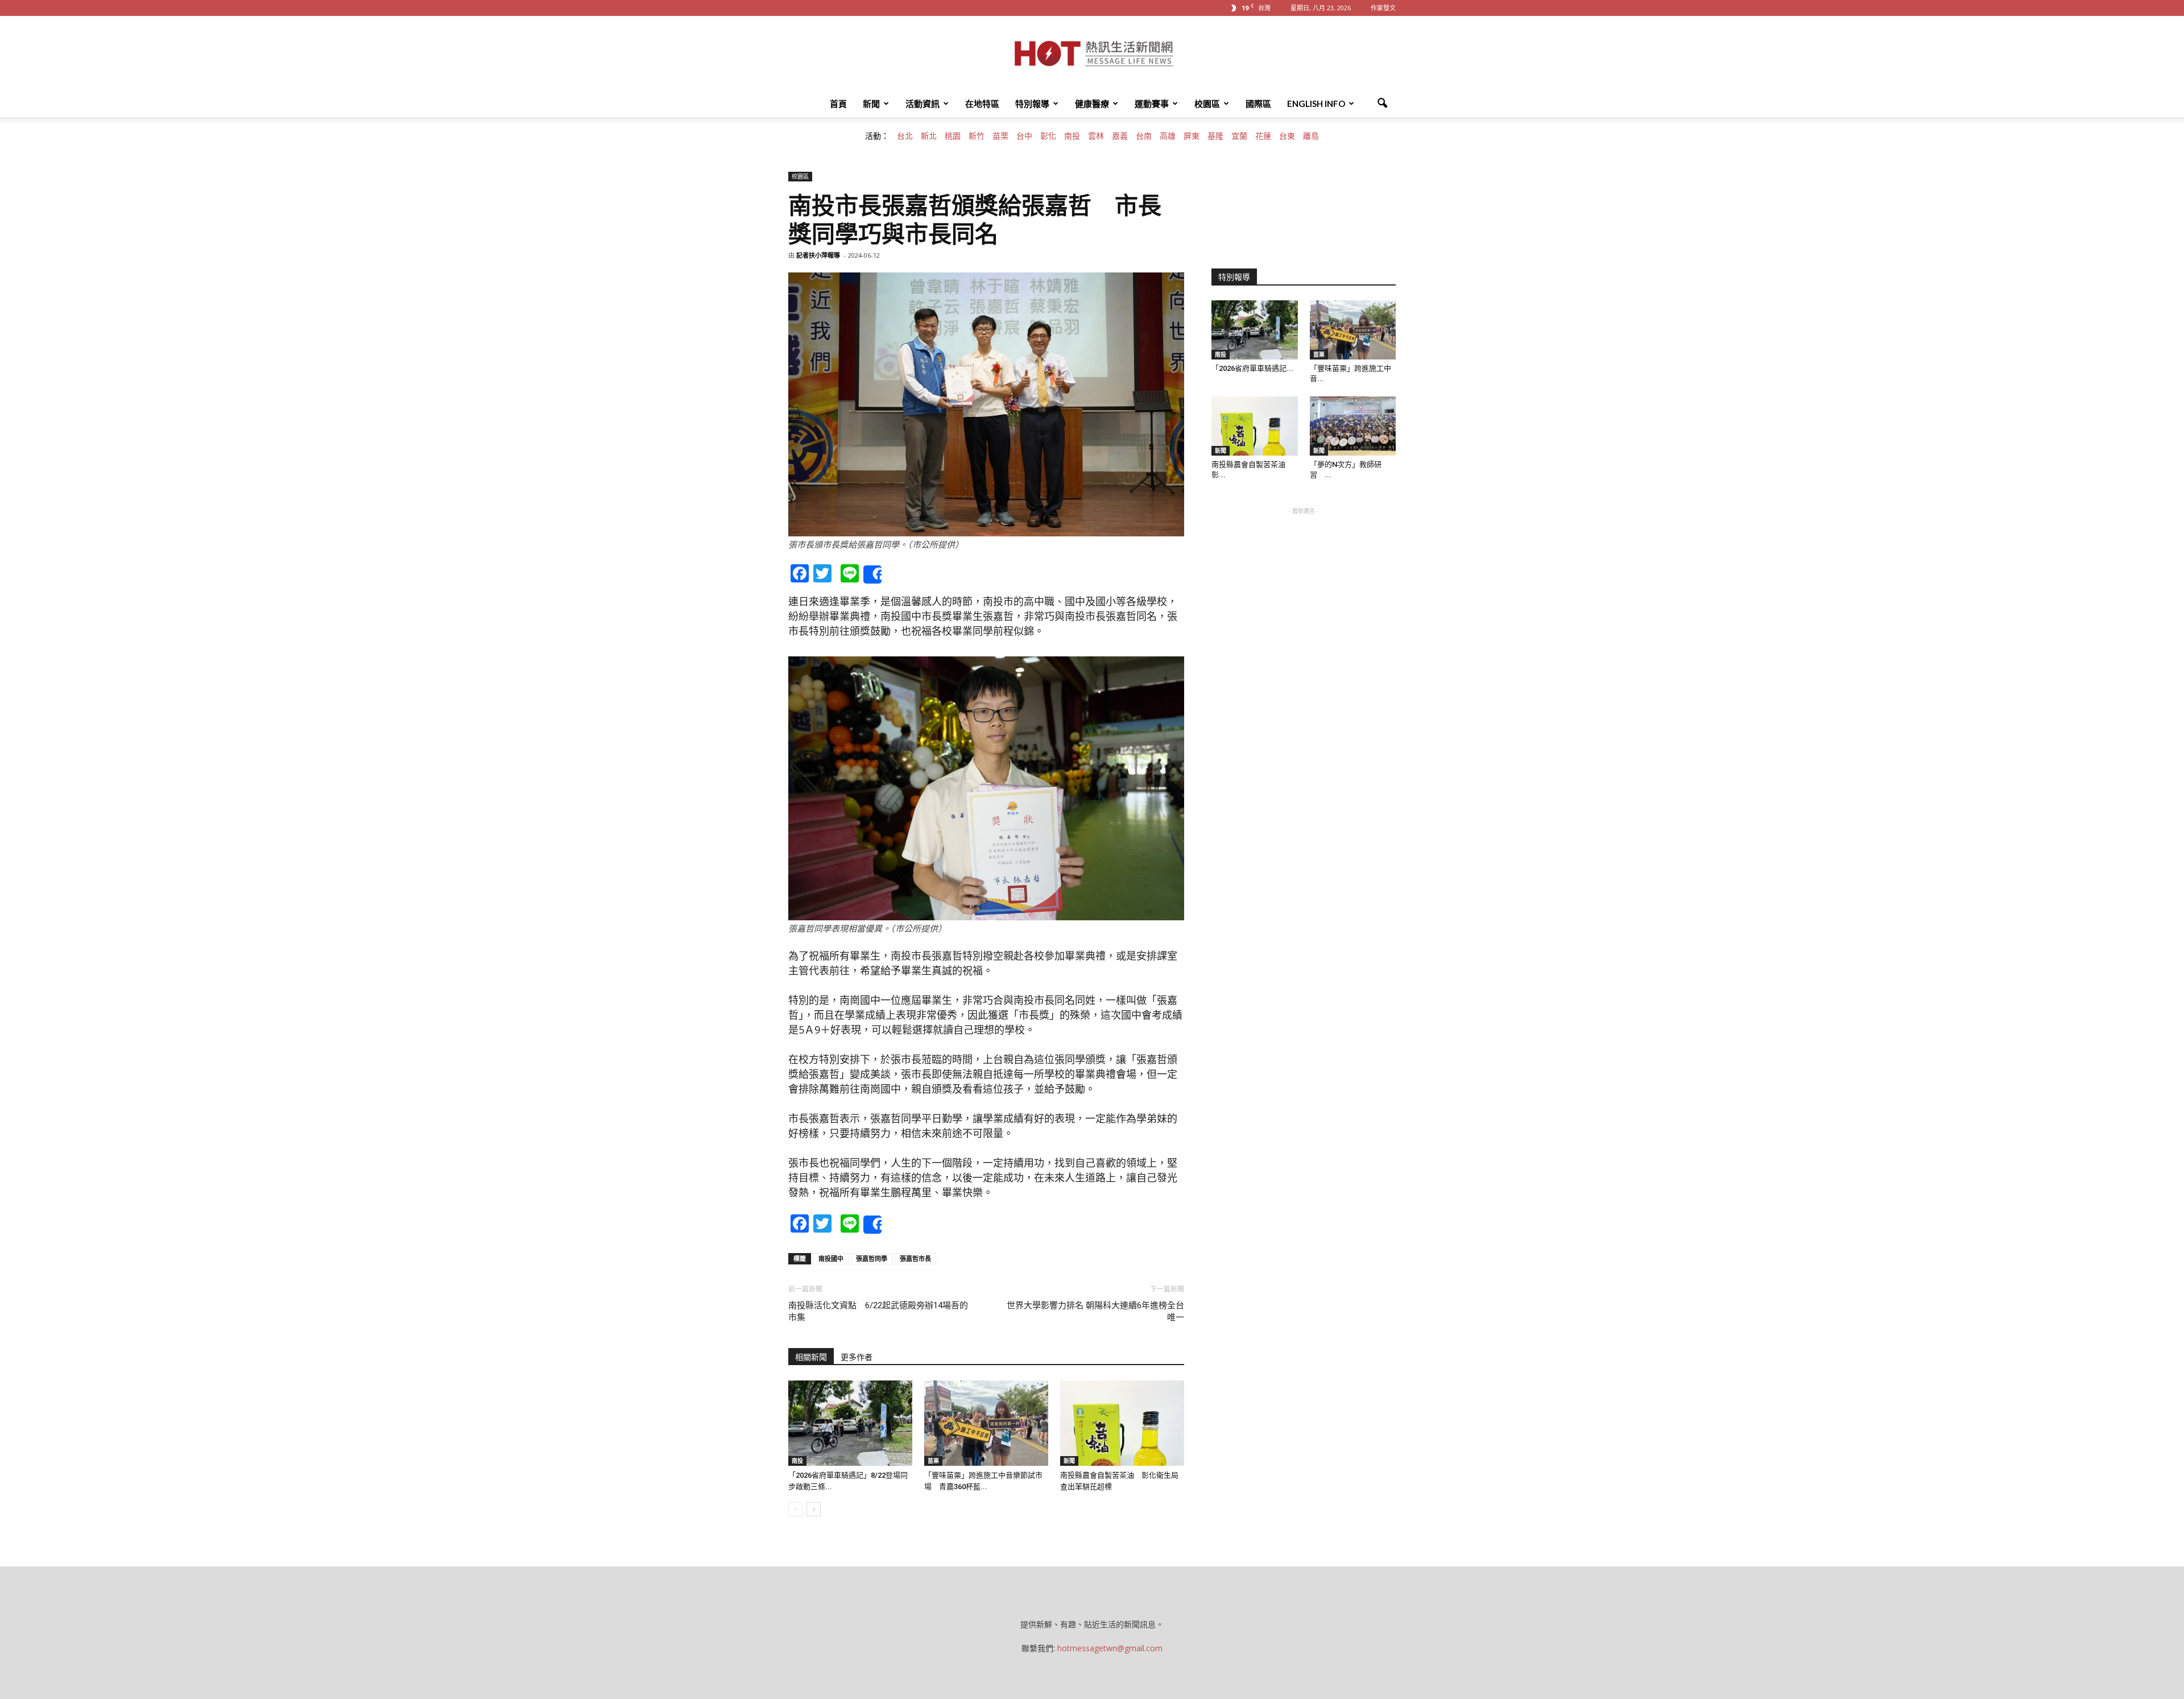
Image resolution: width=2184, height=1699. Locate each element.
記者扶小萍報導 (818, 255)
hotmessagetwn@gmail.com (1110, 1648)
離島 (1311, 136)
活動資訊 (923, 104)
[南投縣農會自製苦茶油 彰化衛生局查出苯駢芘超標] (1122, 1423)
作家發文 (1383, 8)
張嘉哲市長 (915, 1258)
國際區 (1258, 104)
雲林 (1096, 136)
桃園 (953, 136)
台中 (1024, 136)
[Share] (872, 574)
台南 (1144, 136)
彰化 (1048, 136)
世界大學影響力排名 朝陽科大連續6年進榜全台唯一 (1095, 1311)
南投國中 (831, 1258)
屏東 (1192, 136)
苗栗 (1000, 136)
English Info (1316, 104)
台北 (905, 136)
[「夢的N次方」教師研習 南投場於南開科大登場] (1353, 426)
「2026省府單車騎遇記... (1252, 368)
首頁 (838, 104)
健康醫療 (1092, 104)
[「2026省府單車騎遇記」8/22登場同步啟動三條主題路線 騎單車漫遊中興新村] (850, 1423)
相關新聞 (811, 1357)
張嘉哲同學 (872, 1258)
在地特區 (982, 104)
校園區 (1207, 104)
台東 (1287, 136)
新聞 (871, 104)
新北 (929, 136)
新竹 (977, 136)
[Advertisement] (1304, 588)
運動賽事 (1152, 104)
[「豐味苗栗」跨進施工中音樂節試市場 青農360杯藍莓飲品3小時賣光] (986, 1423)
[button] (1382, 104)
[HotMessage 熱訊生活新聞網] (1092, 53)
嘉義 (1120, 136)
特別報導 (1032, 104)
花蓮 (1263, 136)
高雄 (1168, 136)
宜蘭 (1239, 136)
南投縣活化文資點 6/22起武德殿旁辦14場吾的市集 (878, 1311)
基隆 (1215, 136)
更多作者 (857, 1357)
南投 (1072, 136)
